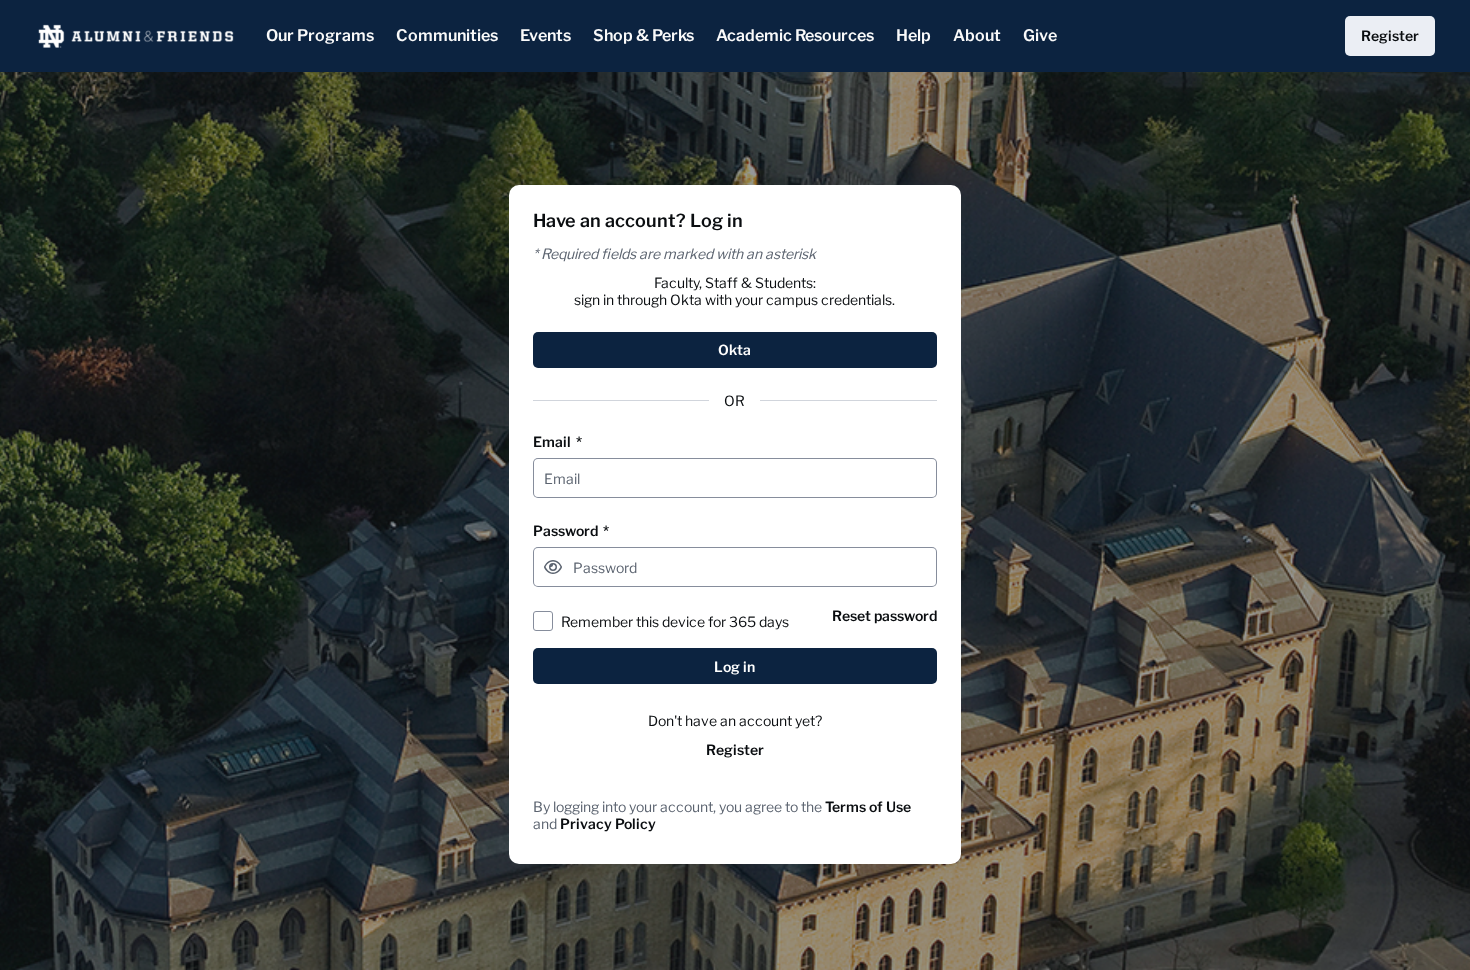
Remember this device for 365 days (675, 621)
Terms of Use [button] (868, 806)
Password (571, 530)
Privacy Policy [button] (608, 823)
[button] (553, 567)
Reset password (884, 615)
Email (557, 441)
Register (735, 749)
